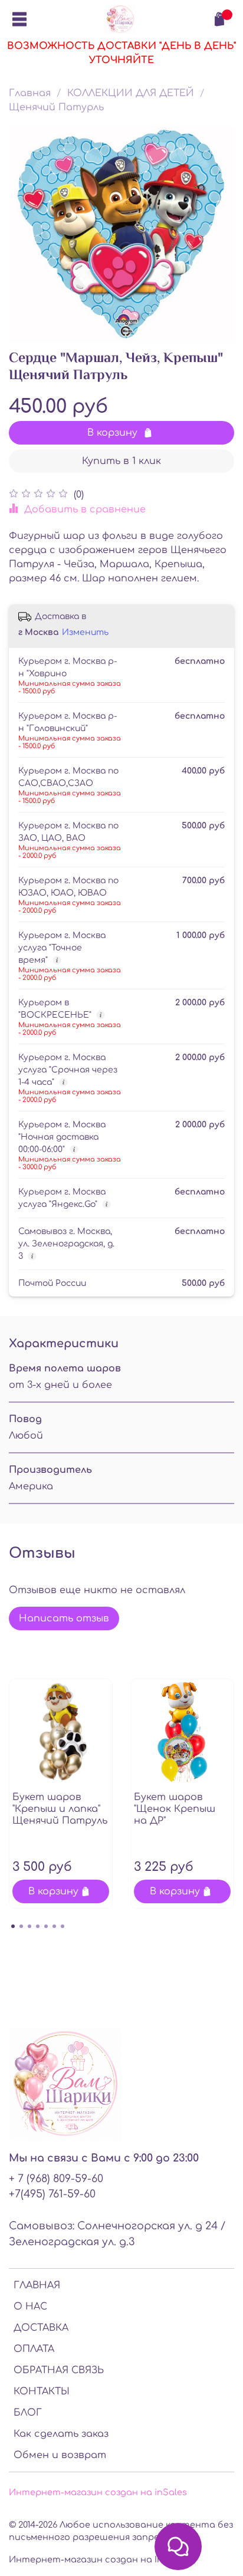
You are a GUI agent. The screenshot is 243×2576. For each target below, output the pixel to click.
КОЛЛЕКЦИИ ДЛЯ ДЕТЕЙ (131, 93)
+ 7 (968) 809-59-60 (56, 2179)
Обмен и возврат (60, 2455)
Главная (30, 93)
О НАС (30, 2307)
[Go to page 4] (38, 1926)
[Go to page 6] (54, 1926)
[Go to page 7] (63, 1926)
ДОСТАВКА (41, 2328)
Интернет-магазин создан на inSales (98, 2492)
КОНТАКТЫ (42, 2391)
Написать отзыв (64, 1618)
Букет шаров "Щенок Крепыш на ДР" (175, 1809)
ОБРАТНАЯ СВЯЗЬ (59, 2370)
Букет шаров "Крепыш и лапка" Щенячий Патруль (60, 1809)
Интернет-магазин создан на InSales (98, 2559)
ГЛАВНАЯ (37, 2285)
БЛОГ (28, 2413)
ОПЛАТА (34, 2349)
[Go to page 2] (21, 1926)
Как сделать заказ (61, 2434)
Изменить (85, 632)
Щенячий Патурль (56, 107)
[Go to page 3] (29, 1926)
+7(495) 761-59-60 (52, 2194)
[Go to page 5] (46, 1926)
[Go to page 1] (13, 1926)
